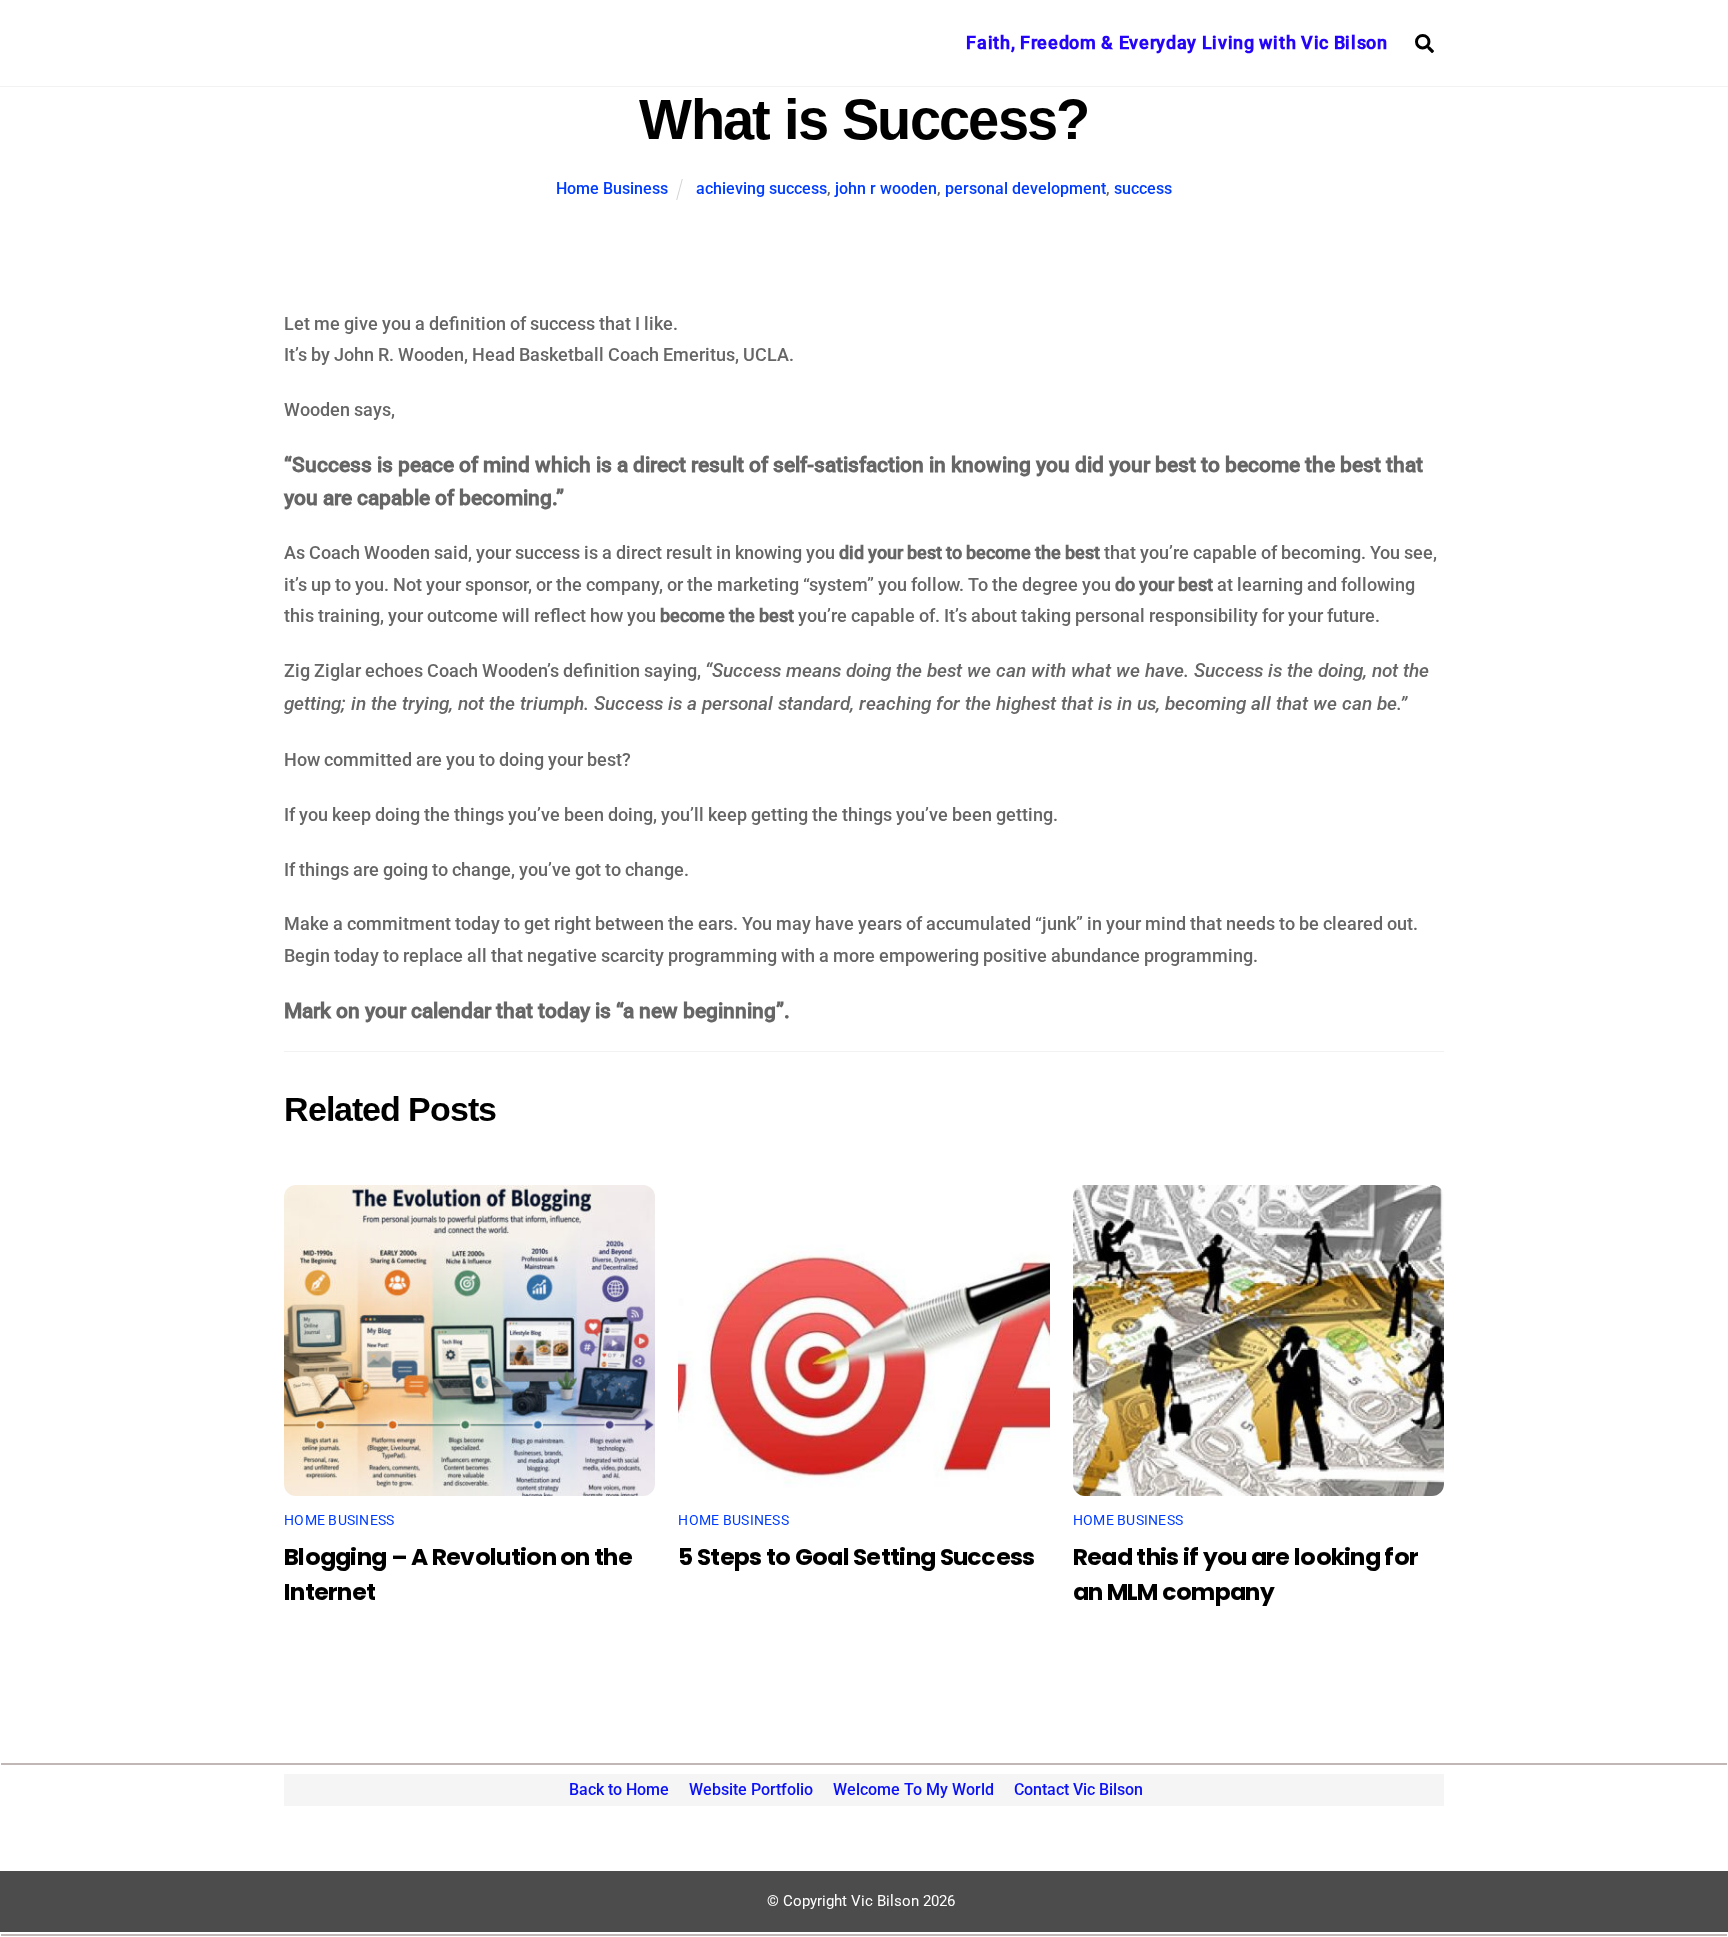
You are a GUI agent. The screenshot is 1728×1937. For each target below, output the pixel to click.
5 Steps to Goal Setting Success (856, 1556)
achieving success (761, 188)
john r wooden (886, 188)
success (1143, 188)
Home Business (612, 188)
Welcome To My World (913, 1789)
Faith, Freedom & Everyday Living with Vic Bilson (1176, 42)
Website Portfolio (751, 1789)
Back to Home (619, 1789)
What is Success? (863, 119)
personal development (1025, 188)
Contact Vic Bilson (1078, 1789)
